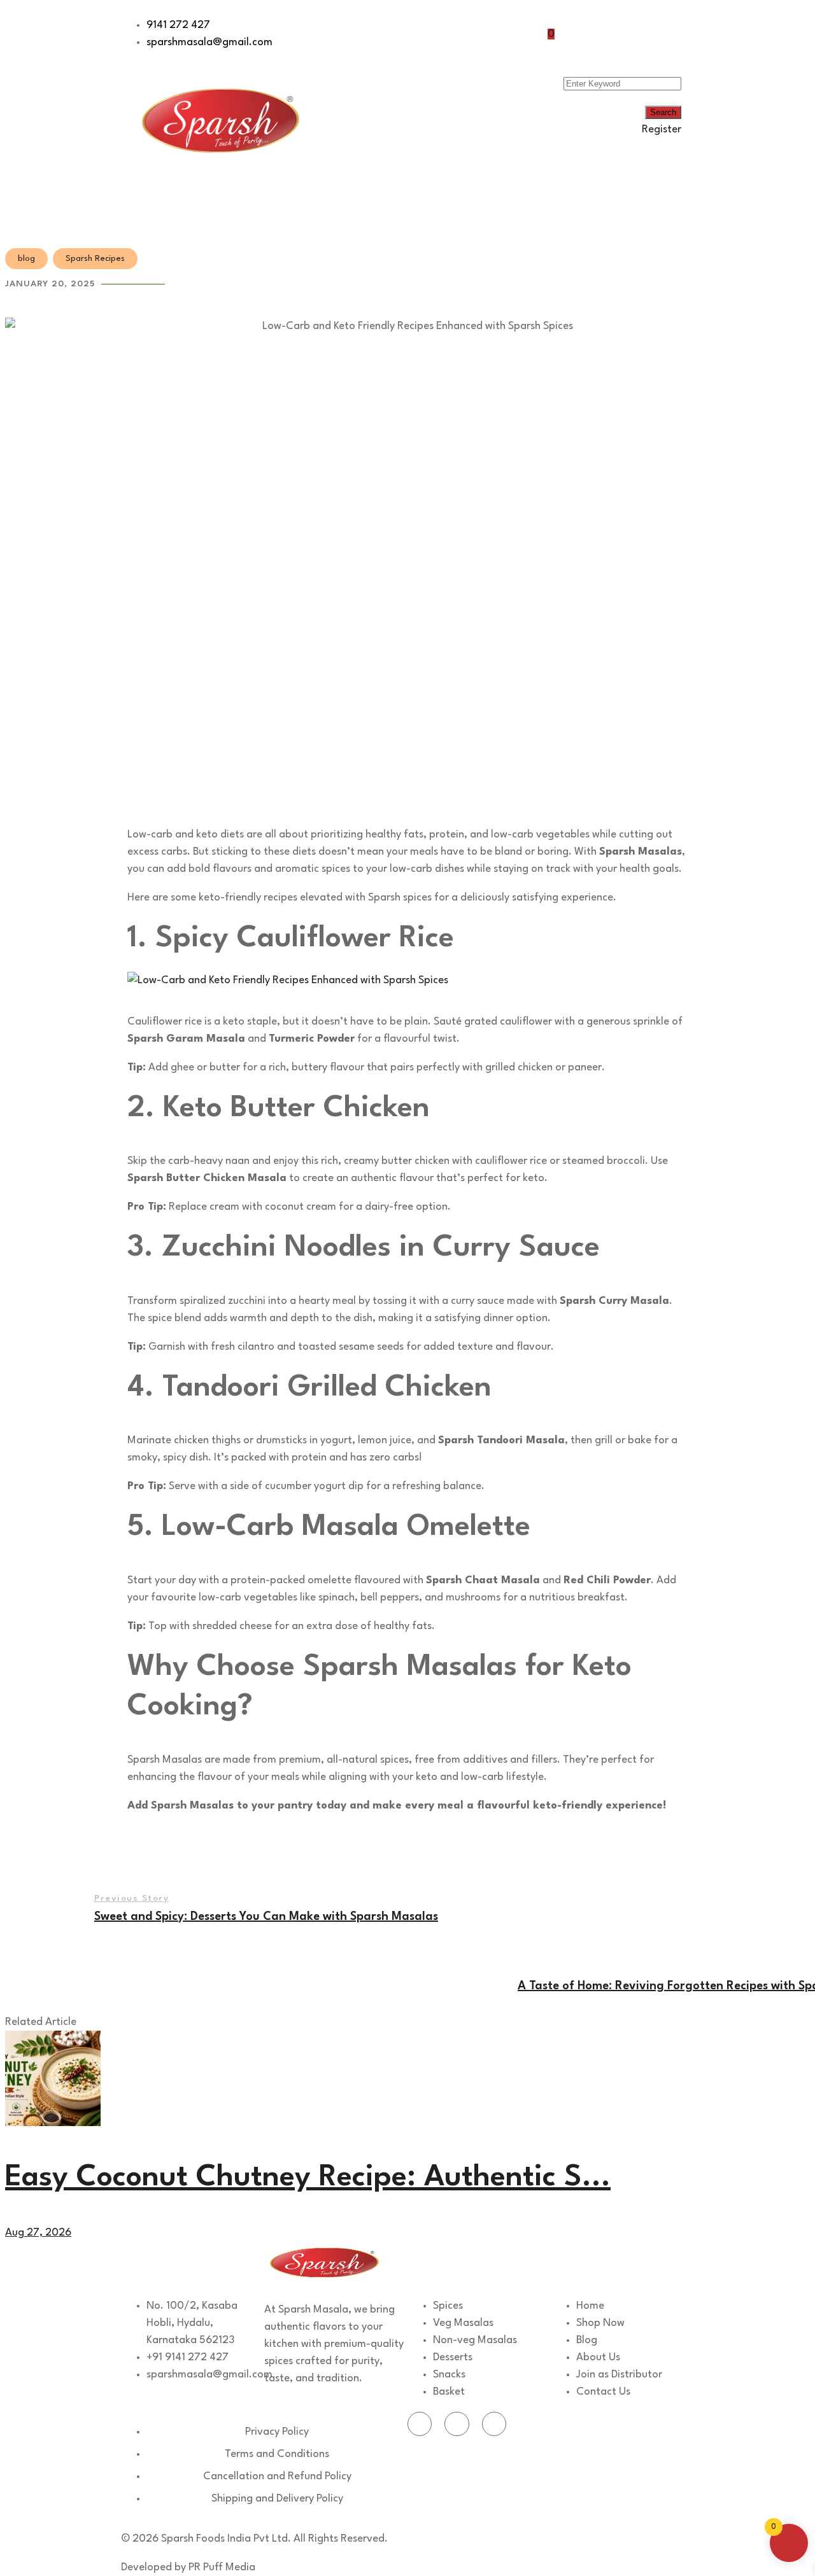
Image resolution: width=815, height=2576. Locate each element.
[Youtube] (457, 2424)
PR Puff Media (222, 2567)
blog (26, 259)
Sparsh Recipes (95, 259)
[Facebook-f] (420, 2424)
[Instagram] (494, 2424)
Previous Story (131, 1898)
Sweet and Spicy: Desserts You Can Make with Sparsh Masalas (266, 1917)
